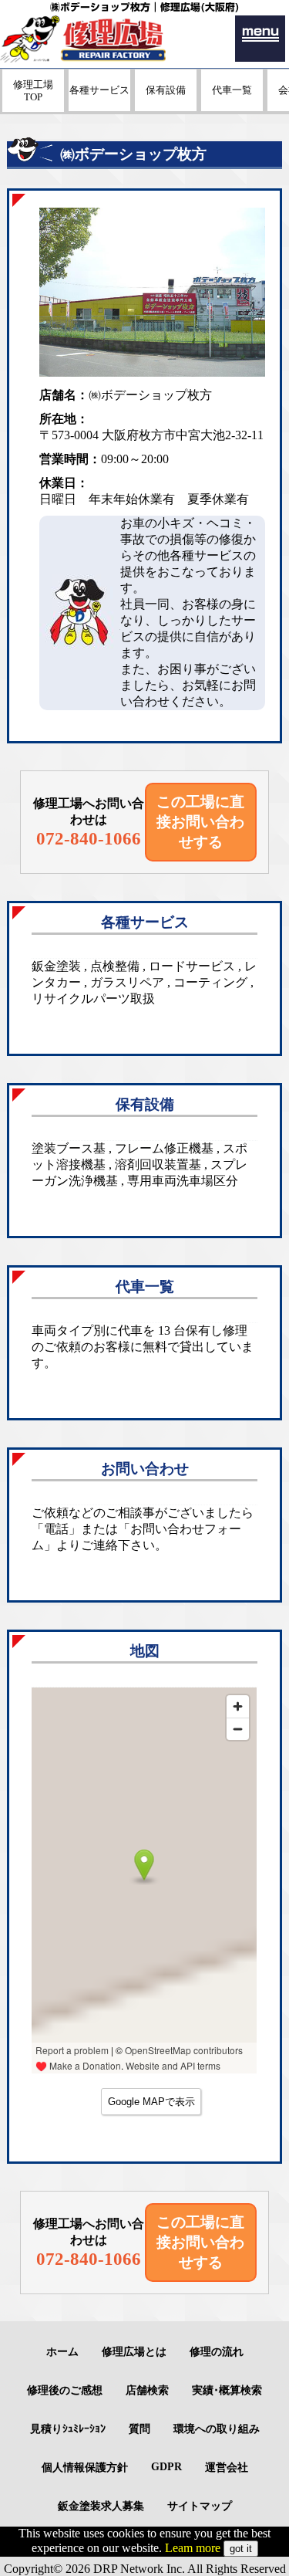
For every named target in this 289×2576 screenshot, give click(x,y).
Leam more (193, 2548)
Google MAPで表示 (151, 2102)
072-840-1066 (89, 838)
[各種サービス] (99, 107)
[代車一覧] (232, 107)
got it (241, 2549)
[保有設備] (166, 107)
